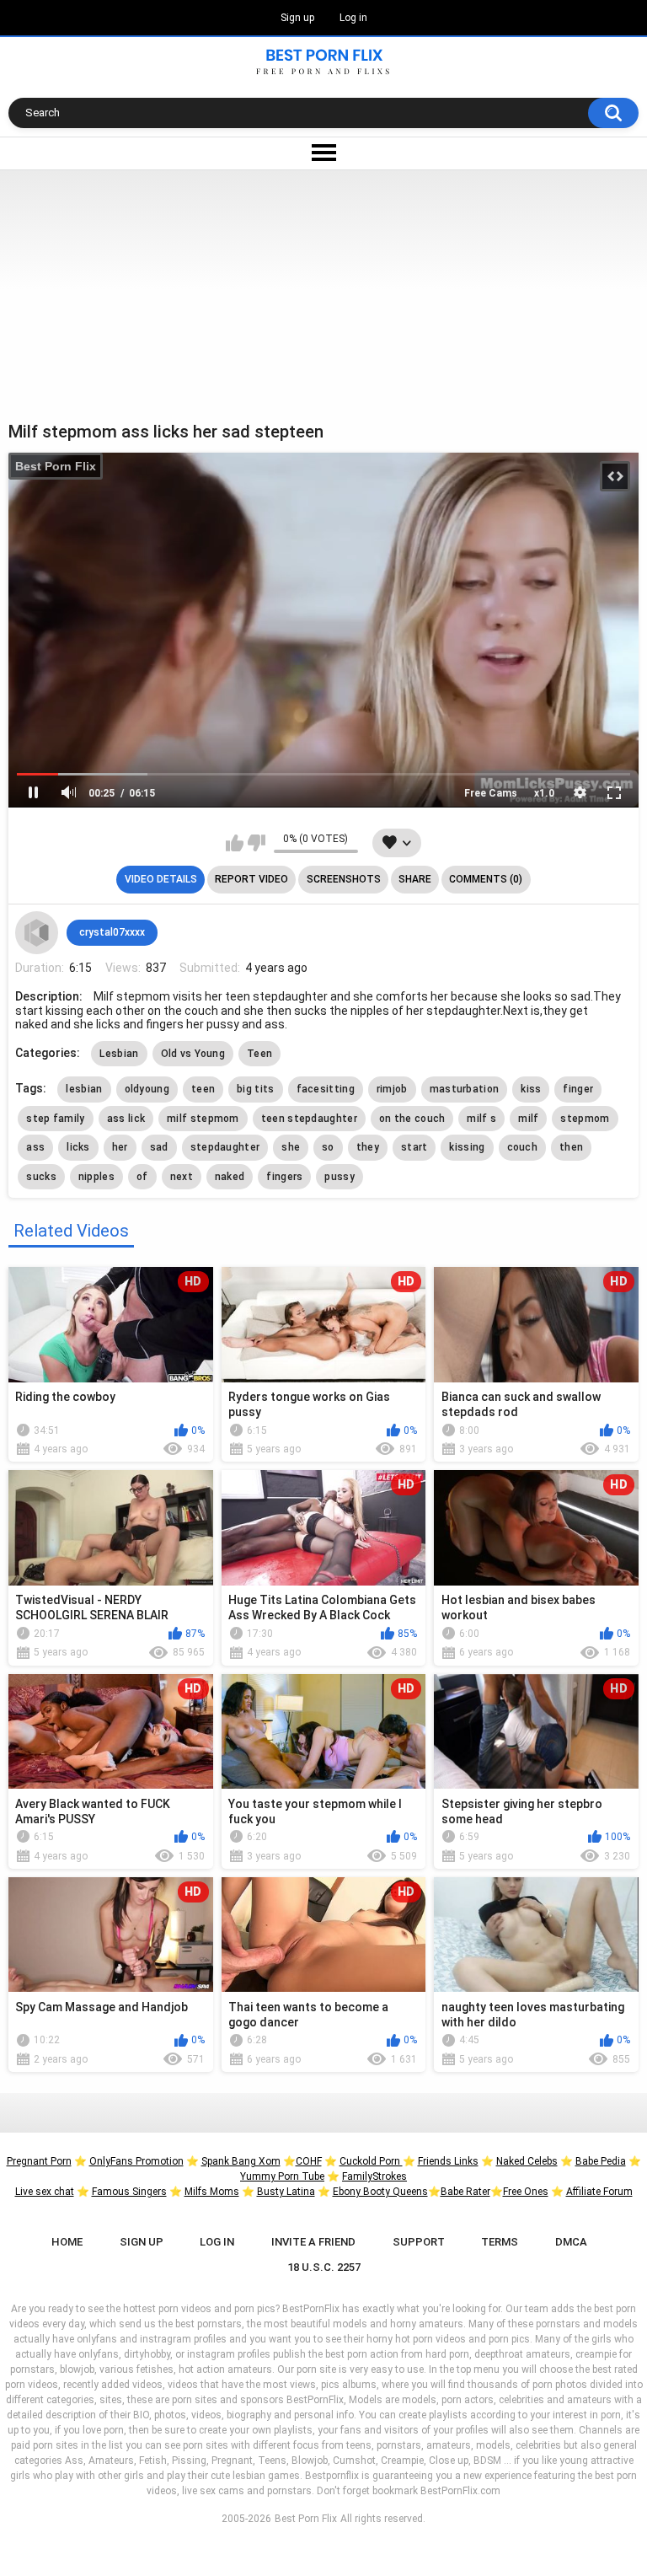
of (142, 1177)
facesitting (326, 1089)
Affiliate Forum (599, 2192)
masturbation (465, 1089)
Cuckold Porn (371, 2161)
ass (35, 1147)
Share (415, 879)
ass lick (126, 1119)
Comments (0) (486, 879)
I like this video (235, 843)
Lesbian (119, 1054)
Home (67, 2242)
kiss (531, 1089)
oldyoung (147, 1089)
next (182, 1177)
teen (203, 1089)
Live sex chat (45, 2192)
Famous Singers (129, 2192)
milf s (481, 1119)
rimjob (392, 1089)
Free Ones (526, 2192)
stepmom (585, 1119)
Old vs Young (193, 1054)
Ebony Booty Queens (380, 2192)
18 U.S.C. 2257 (324, 2267)
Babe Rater (465, 2192)
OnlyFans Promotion (136, 2161)
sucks (41, 1177)
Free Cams (491, 793)
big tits (255, 1089)
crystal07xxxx (112, 932)
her (120, 1147)
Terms (500, 2242)
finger (578, 1089)
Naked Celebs (527, 2161)
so (328, 1147)
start (414, 1147)
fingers (284, 1177)
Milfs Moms (212, 2192)
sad (159, 1147)
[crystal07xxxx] (36, 932)
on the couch (412, 1119)
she (291, 1147)
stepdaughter (225, 1147)
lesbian (84, 1089)
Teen (259, 1054)
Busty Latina (286, 2192)
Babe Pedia (601, 2161)
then (571, 1147)
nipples (96, 1177)
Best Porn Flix (56, 466)
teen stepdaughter (309, 1119)
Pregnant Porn (39, 2161)
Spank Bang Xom (241, 2161)
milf (528, 1119)
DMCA (571, 2242)
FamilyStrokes (374, 2176)
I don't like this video (257, 843)
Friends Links (448, 2161)
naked (230, 1177)
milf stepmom (203, 1119)
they (368, 1147)
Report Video (251, 879)
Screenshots (344, 879)
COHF (309, 2161)
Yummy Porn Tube (282, 2176)
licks (78, 1147)
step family (55, 1119)
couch (523, 1147)
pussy (340, 1177)
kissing (467, 1147)
